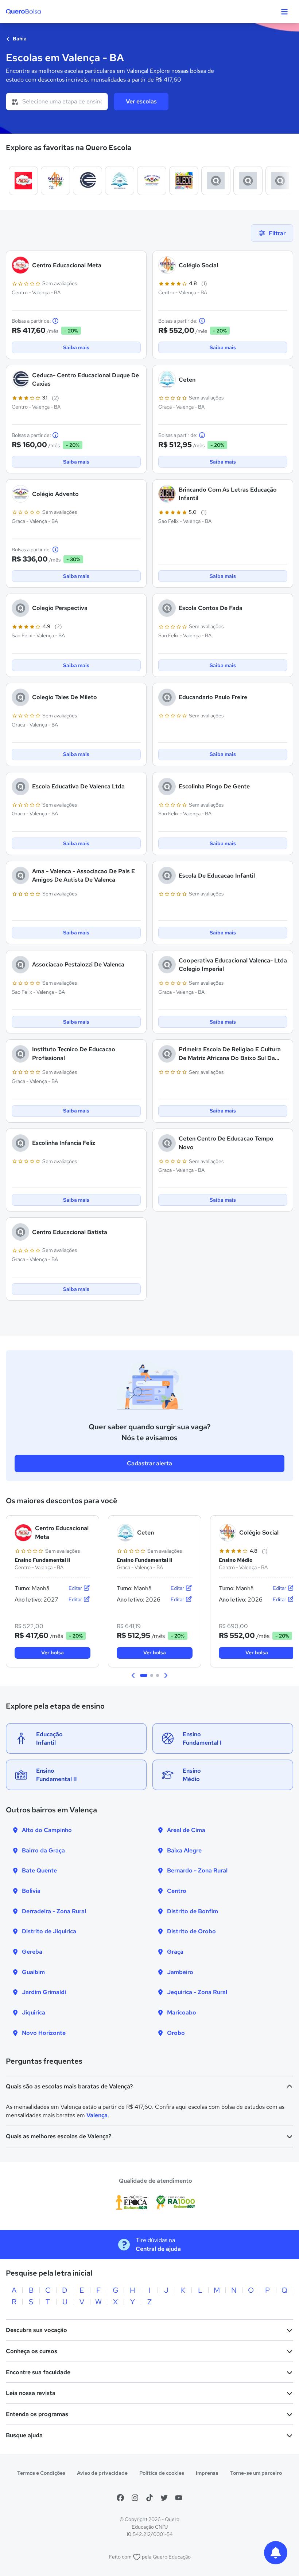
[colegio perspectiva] (216, 181)
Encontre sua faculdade (38, 2372)
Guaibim (33, 1972)
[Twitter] (164, 2498)
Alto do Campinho (47, 1830)
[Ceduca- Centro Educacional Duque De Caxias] (88, 181)
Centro (177, 1891)
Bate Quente (39, 1870)
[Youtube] (179, 2498)
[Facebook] (120, 2498)
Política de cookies (162, 2473)
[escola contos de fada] (248, 181)
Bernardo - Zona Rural (197, 1870)
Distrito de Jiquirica (49, 1931)
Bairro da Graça (43, 1850)
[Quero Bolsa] (38, 12)
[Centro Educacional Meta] (23, 181)
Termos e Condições (41, 2473)
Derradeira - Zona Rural (54, 1911)
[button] (133, 1675)
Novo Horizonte (44, 2033)
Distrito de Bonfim (193, 1911)
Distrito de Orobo (191, 1931)
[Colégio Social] (55, 181)
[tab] (144, 1675)
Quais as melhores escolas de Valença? (59, 2136)
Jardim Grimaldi (44, 1992)
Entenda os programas (37, 2414)
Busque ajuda (24, 2435)
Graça (175, 1952)
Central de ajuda (158, 2249)
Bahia (19, 39)
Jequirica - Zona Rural (197, 1992)
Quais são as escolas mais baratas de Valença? (69, 2086)
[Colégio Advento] (152, 181)
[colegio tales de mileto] (280, 181)
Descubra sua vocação (36, 2330)
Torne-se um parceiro (256, 2473)
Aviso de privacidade (102, 2473)
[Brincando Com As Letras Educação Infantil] (184, 181)
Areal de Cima (186, 1830)
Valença (97, 2115)
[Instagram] (135, 2498)
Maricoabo (182, 2012)
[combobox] (57, 102)
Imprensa (207, 2473)
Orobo (176, 2033)
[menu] (284, 12)
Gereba (32, 1952)
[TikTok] (149, 2498)
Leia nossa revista (31, 2393)
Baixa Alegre (184, 1850)
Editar (76, 1588)
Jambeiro (180, 1972)
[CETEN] (120, 181)
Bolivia (31, 1891)
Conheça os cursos (32, 2351)
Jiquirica (34, 2012)
